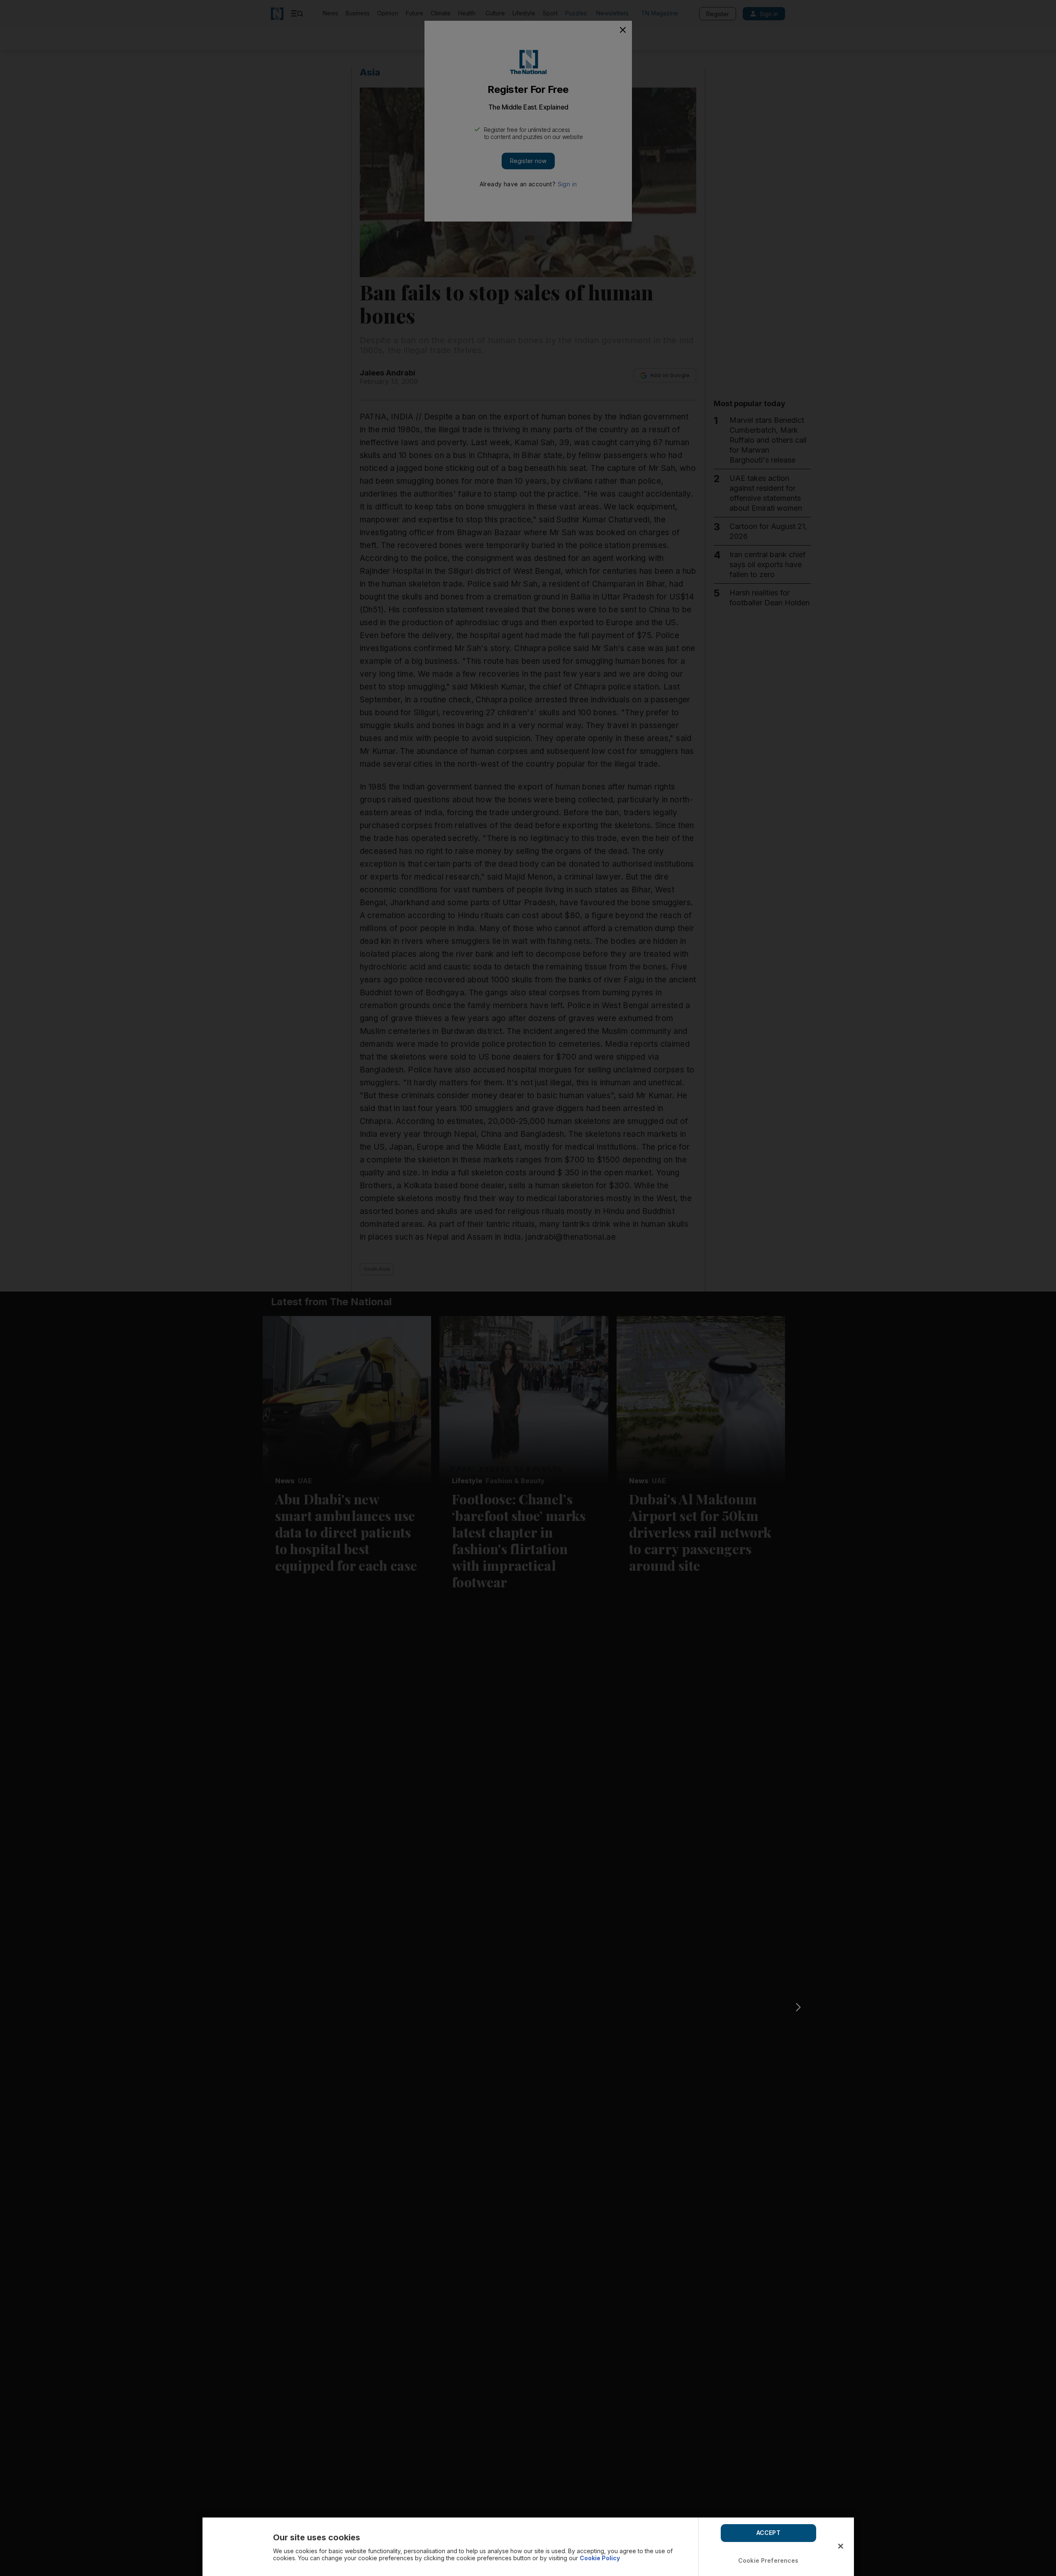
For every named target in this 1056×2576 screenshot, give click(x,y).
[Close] (841, 2546)
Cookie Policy (600, 2558)
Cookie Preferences (768, 2560)
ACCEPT (768, 2533)
